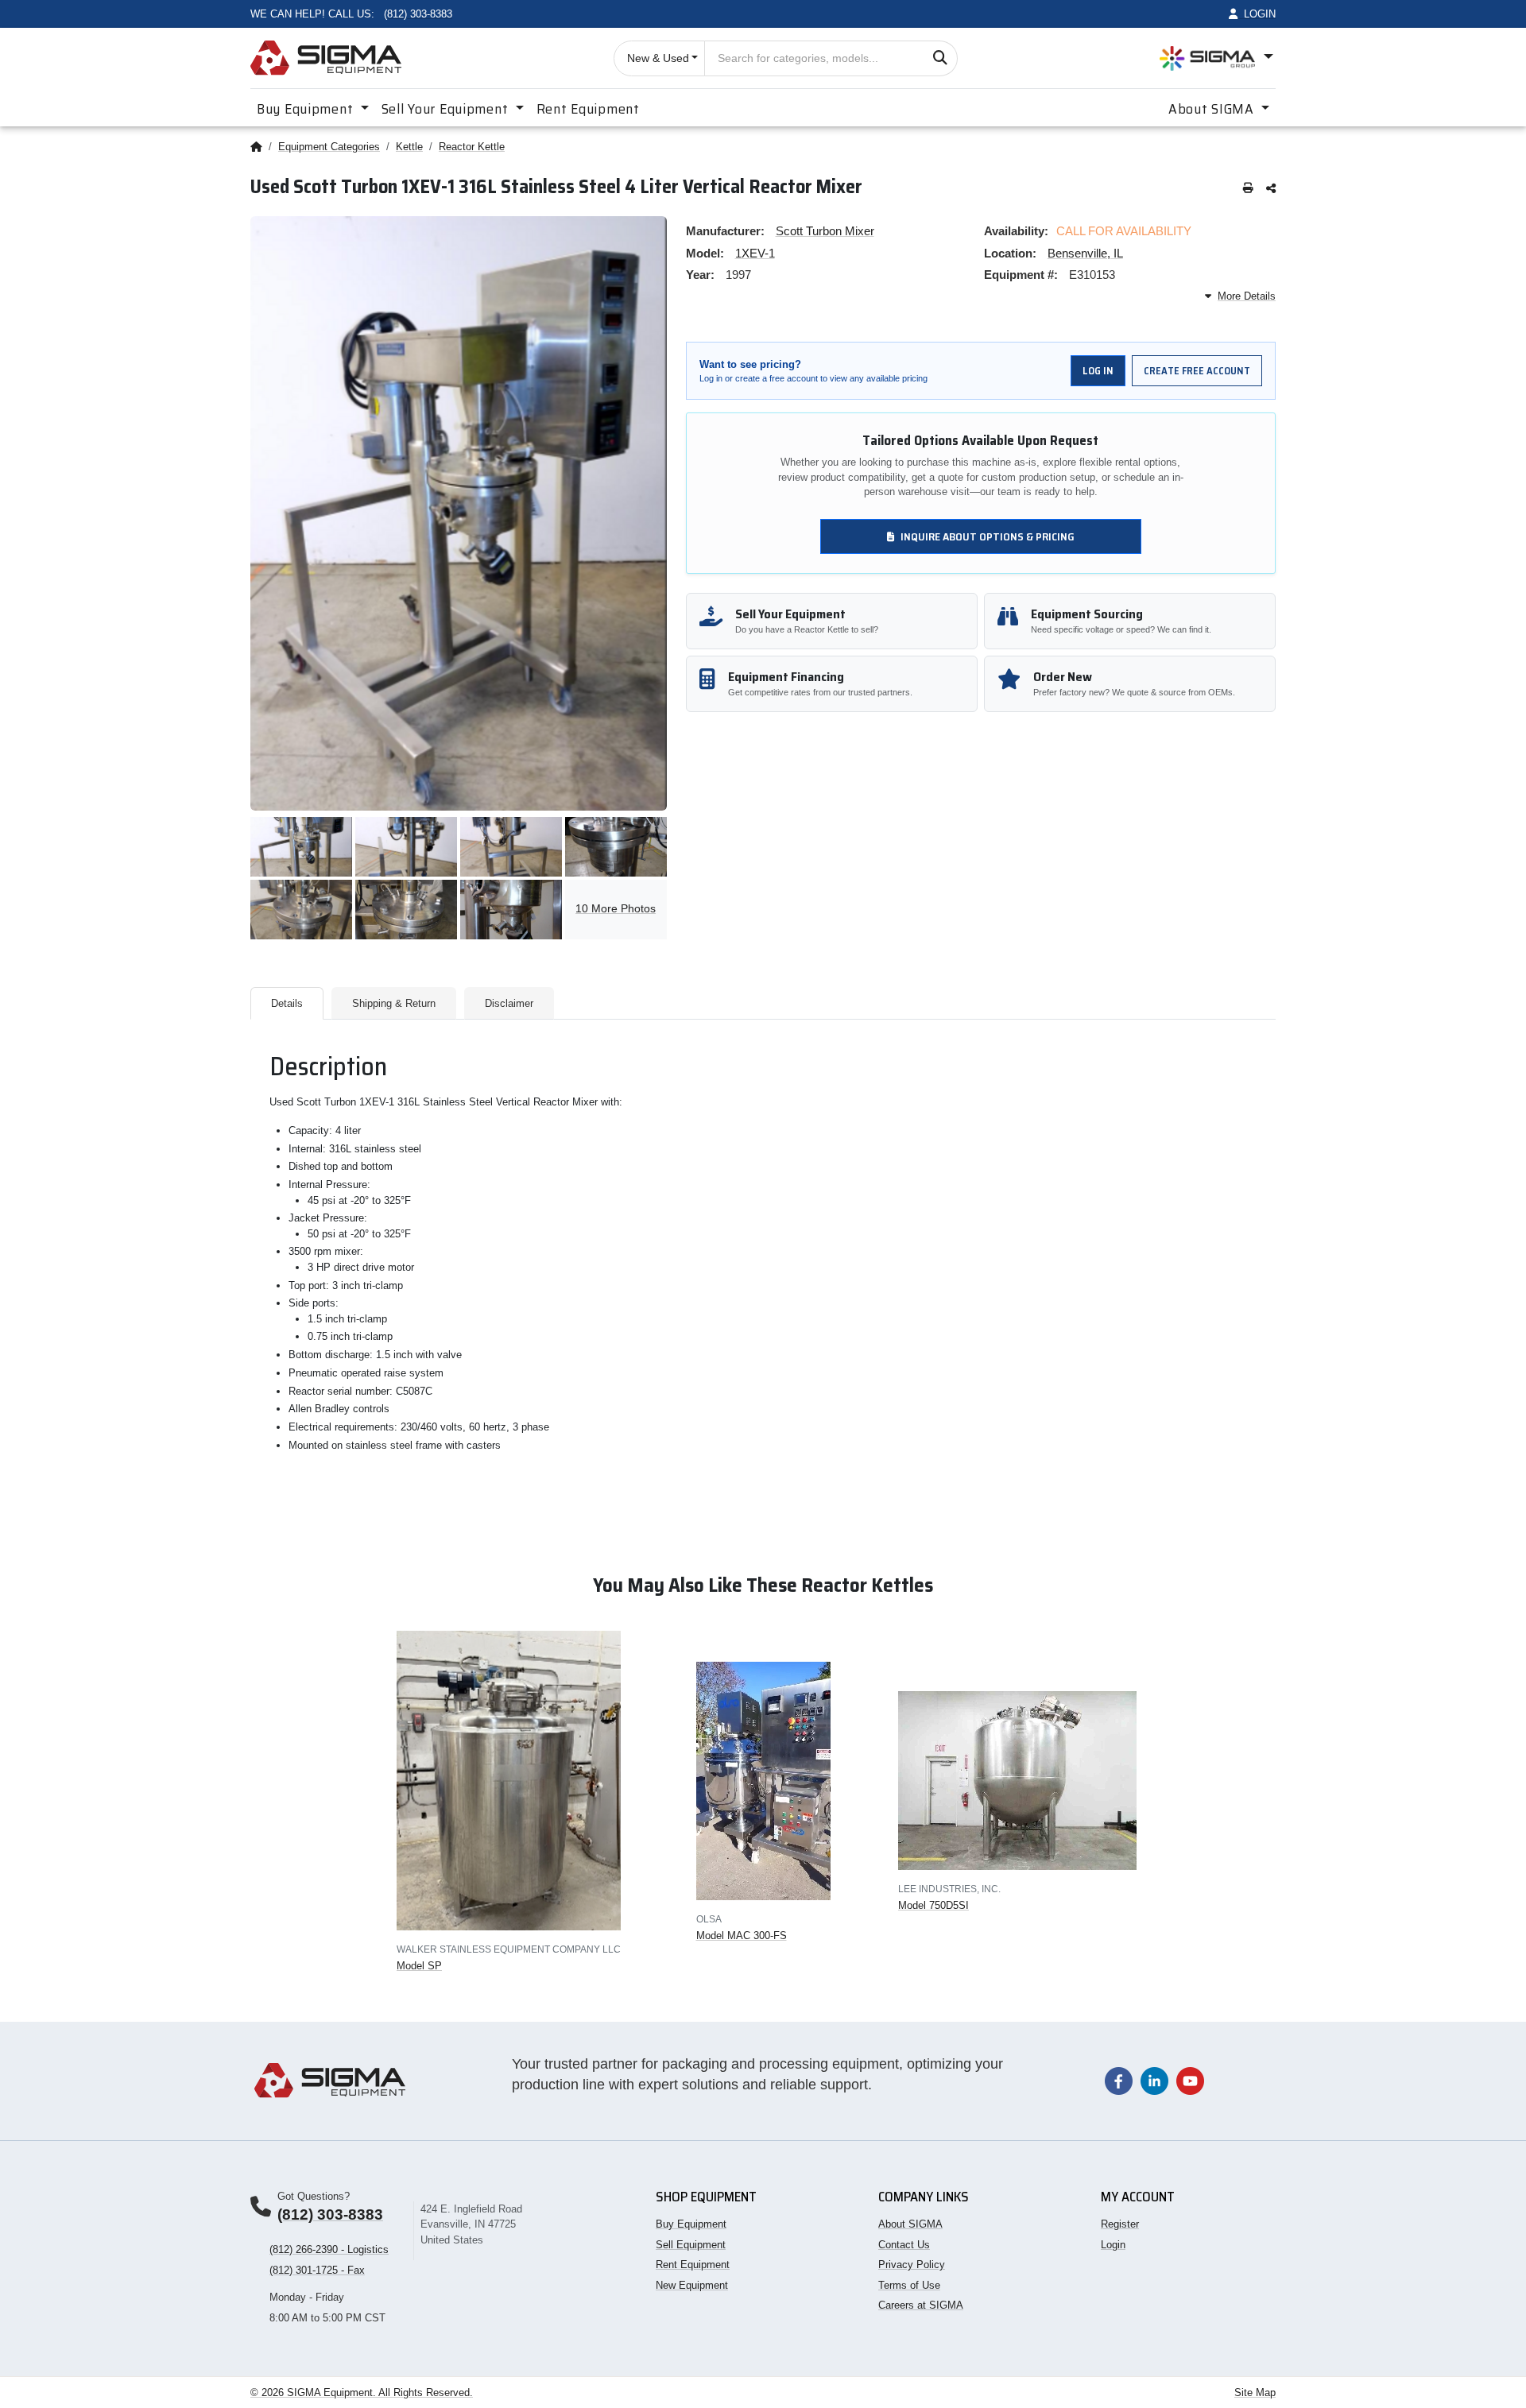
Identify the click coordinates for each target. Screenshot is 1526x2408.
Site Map (1255, 2393)
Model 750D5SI (933, 1905)
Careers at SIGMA (921, 2305)
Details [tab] (287, 1003)
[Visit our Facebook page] (1119, 2080)
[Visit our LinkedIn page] (1154, 2080)
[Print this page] (1248, 189)
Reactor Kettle (472, 147)
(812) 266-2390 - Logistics (329, 2249)
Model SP (419, 1966)
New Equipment (692, 2285)
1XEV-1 (755, 253)
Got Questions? (314, 2196)
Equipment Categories (329, 147)
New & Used (658, 58)
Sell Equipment (691, 2245)
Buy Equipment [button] (307, 109)
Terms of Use (909, 2285)
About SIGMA (910, 2224)
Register (1120, 2224)
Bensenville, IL (1085, 253)
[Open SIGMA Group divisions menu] (1216, 58)
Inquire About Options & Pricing (988, 536)
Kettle (409, 147)
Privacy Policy (912, 2265)
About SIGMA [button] (1213, 109)
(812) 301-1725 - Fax (317, 2270)
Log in (1098, 371)
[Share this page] (1271, 189)
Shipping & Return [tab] (394, 1003)
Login (1113, 2245)
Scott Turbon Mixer (825, 231)
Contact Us (904, 2245)
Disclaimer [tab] (509, 1003)
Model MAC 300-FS (742, 1936)
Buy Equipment (691, 2224)
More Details (1247, 296)
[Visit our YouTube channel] (1190, 2080)
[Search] (940, 58)
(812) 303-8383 (330, 2214)
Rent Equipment (588, 109)
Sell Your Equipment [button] (447, 109)
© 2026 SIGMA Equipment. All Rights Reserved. (362, 2393)
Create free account (1197, 371)
